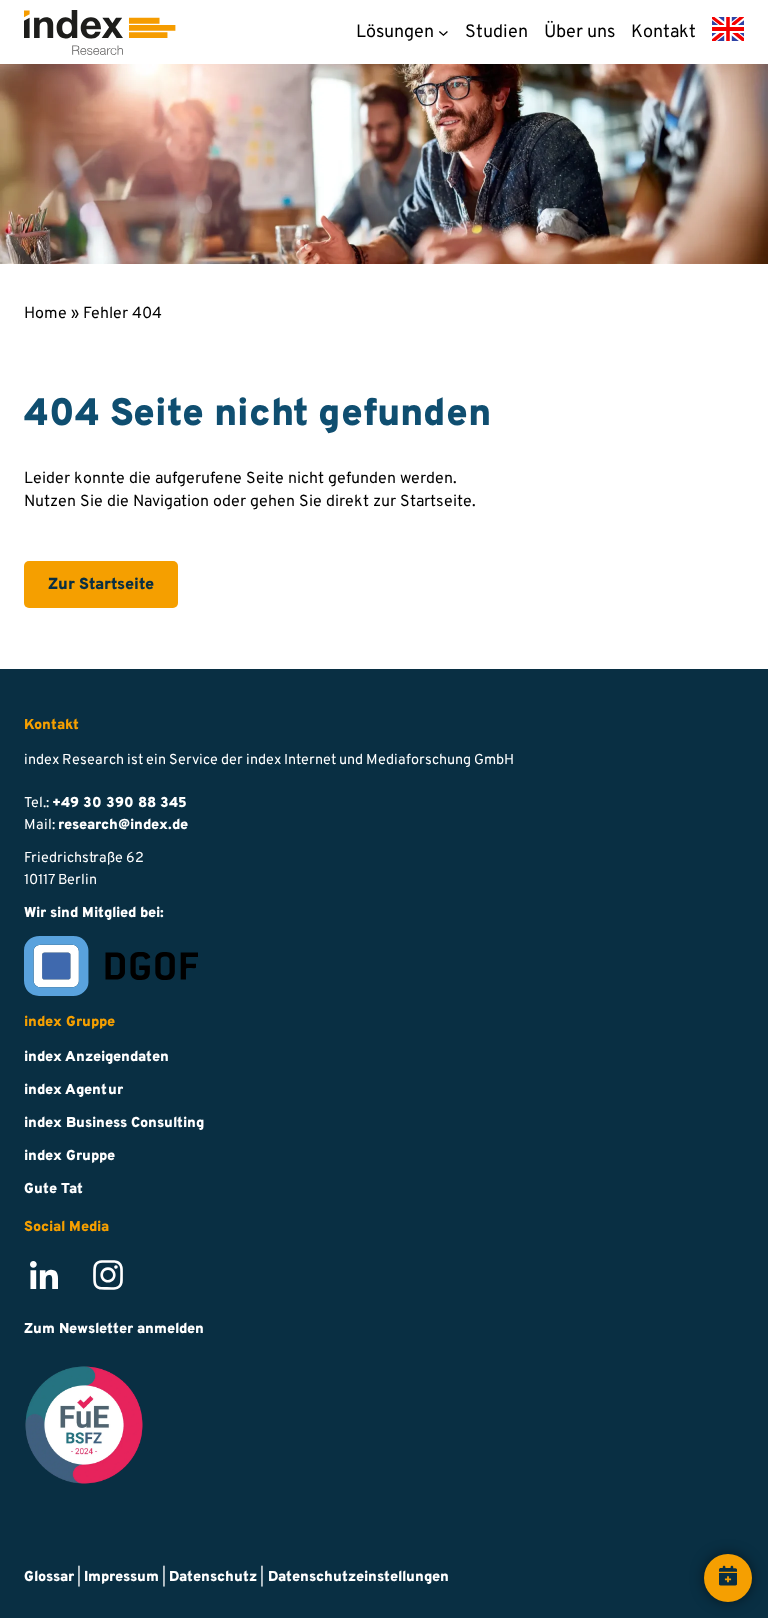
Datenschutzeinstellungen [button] (358, 1577)
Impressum (121, 1577)
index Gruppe (69, 1156)
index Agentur (73, 1090)
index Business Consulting (114, 1123)
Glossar (49, 1577)
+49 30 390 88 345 (119, 803)
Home (45, 314)
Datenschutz (213, 1577)
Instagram (95, 1265)
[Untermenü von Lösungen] (443, 32)
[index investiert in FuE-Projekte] (84, 1428)
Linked (29, 1265)
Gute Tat (53, 1189)
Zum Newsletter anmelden (114, 1329)
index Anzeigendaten (96, 1057)
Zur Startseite (101, 585)
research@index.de (123, 825)
